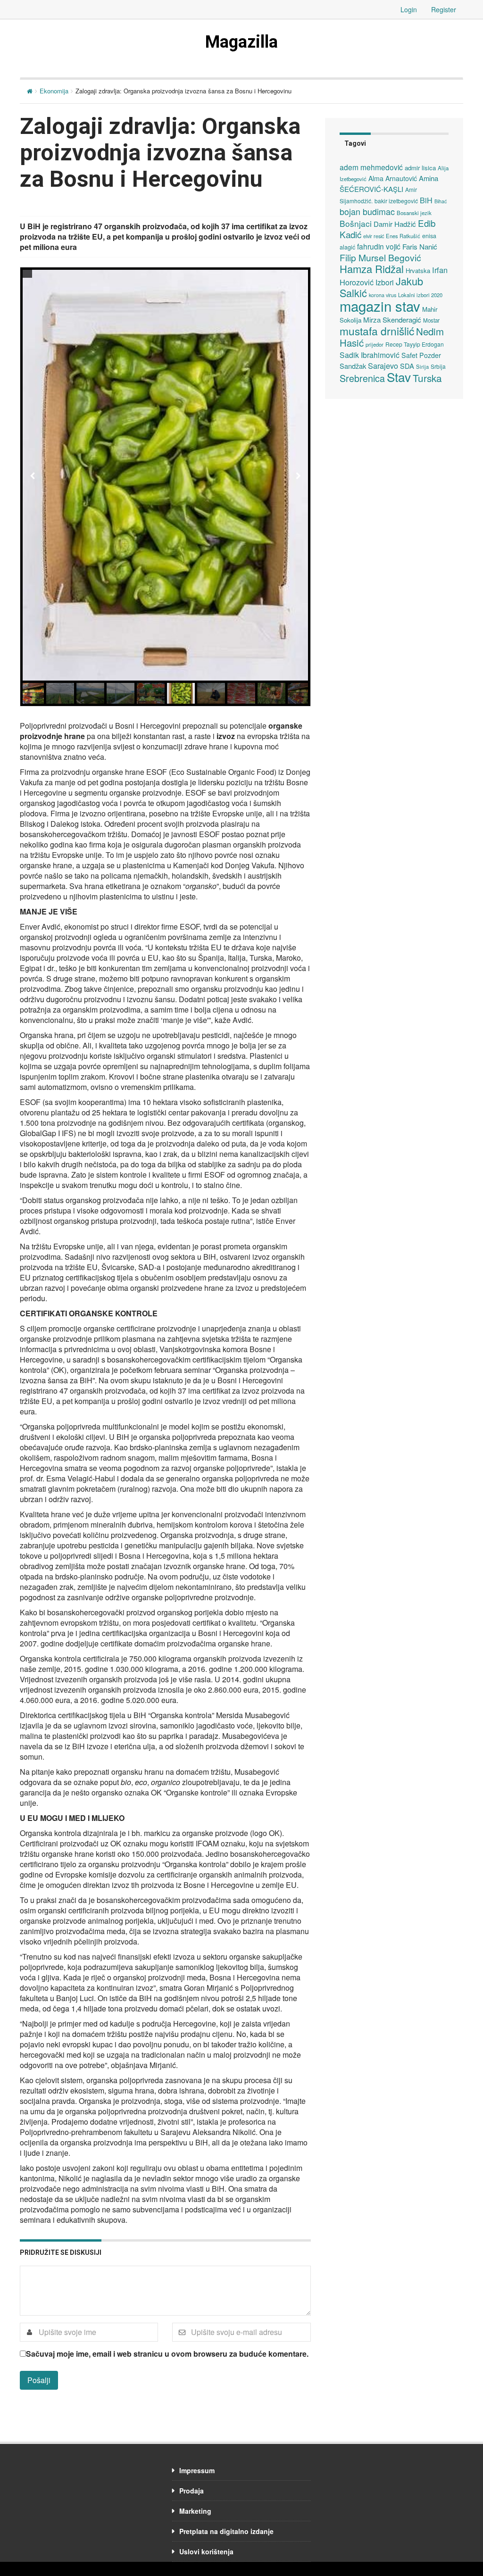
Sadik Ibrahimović (370, 355)
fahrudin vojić (379, 246)
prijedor (375, 344)
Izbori (385, 282)
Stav (399, 377)
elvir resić (374, 236)
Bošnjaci (356, 223)
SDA (407, 366)
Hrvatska (418, 270)
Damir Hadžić (395, 224)
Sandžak (353, 366)
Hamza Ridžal (372, 269)
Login (409, 9)
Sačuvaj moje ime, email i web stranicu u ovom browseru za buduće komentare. (167, 2354)
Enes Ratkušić (403, 236)
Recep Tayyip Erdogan (415, 344)
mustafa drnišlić (377, 331)
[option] (165, 475)
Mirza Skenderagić (392, 320)
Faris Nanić (420, 246)
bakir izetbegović (396, 201)
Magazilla (241, 42)
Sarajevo (383, 366)
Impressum (197, 2470)
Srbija (438, 366)
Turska (427, 378)
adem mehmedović (371, 167)
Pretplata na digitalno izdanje (226, 2531)
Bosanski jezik (414, 213)
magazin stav (380, 306)
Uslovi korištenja (206, 2551)
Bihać (441, 201)
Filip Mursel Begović (380, 257)
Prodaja (192, 2491)
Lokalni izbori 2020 (420, 295)
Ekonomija (54, 91)
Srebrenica (362, 378)
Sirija (422, 366)
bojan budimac (367, 212)
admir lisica (420, 168)
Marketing (195, 2511)
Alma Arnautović (393, 178)
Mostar (431, 320)
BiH (426, 200)
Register (444, 9)
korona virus (383, 295)
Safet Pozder (421, 355)
